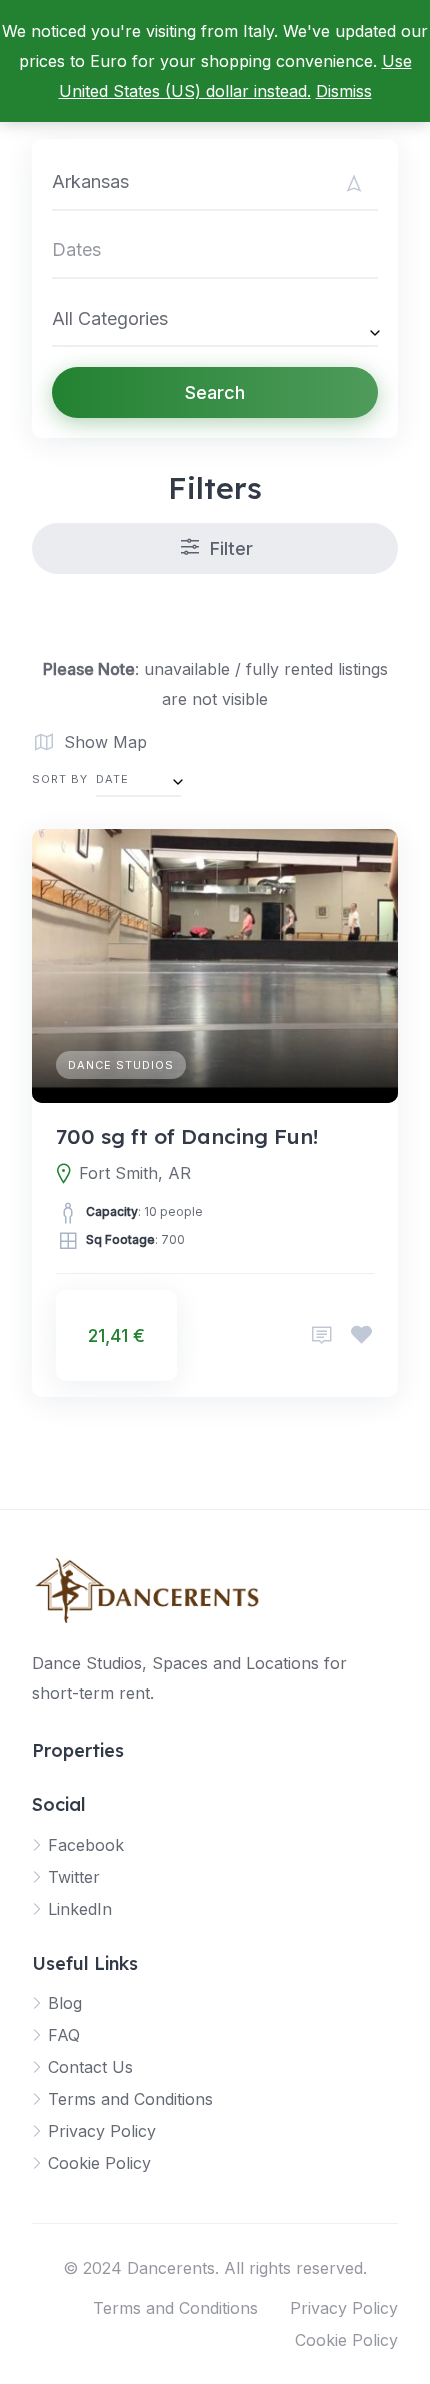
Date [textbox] (112, 779)
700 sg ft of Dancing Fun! (187, 1136)
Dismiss (344, 91)
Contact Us (90, 2067)
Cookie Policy (99, 2163)
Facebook (86, 1845)
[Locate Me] (354, 183)
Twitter (74, 1877)
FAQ (64, 2035)
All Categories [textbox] (110, 318)
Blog (65, 2003)
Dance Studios (121, 1065)
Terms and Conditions (130, 2099)
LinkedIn (80, 1909)
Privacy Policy (102, 2131)
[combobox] (215, 318)
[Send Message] (322, 1335)
